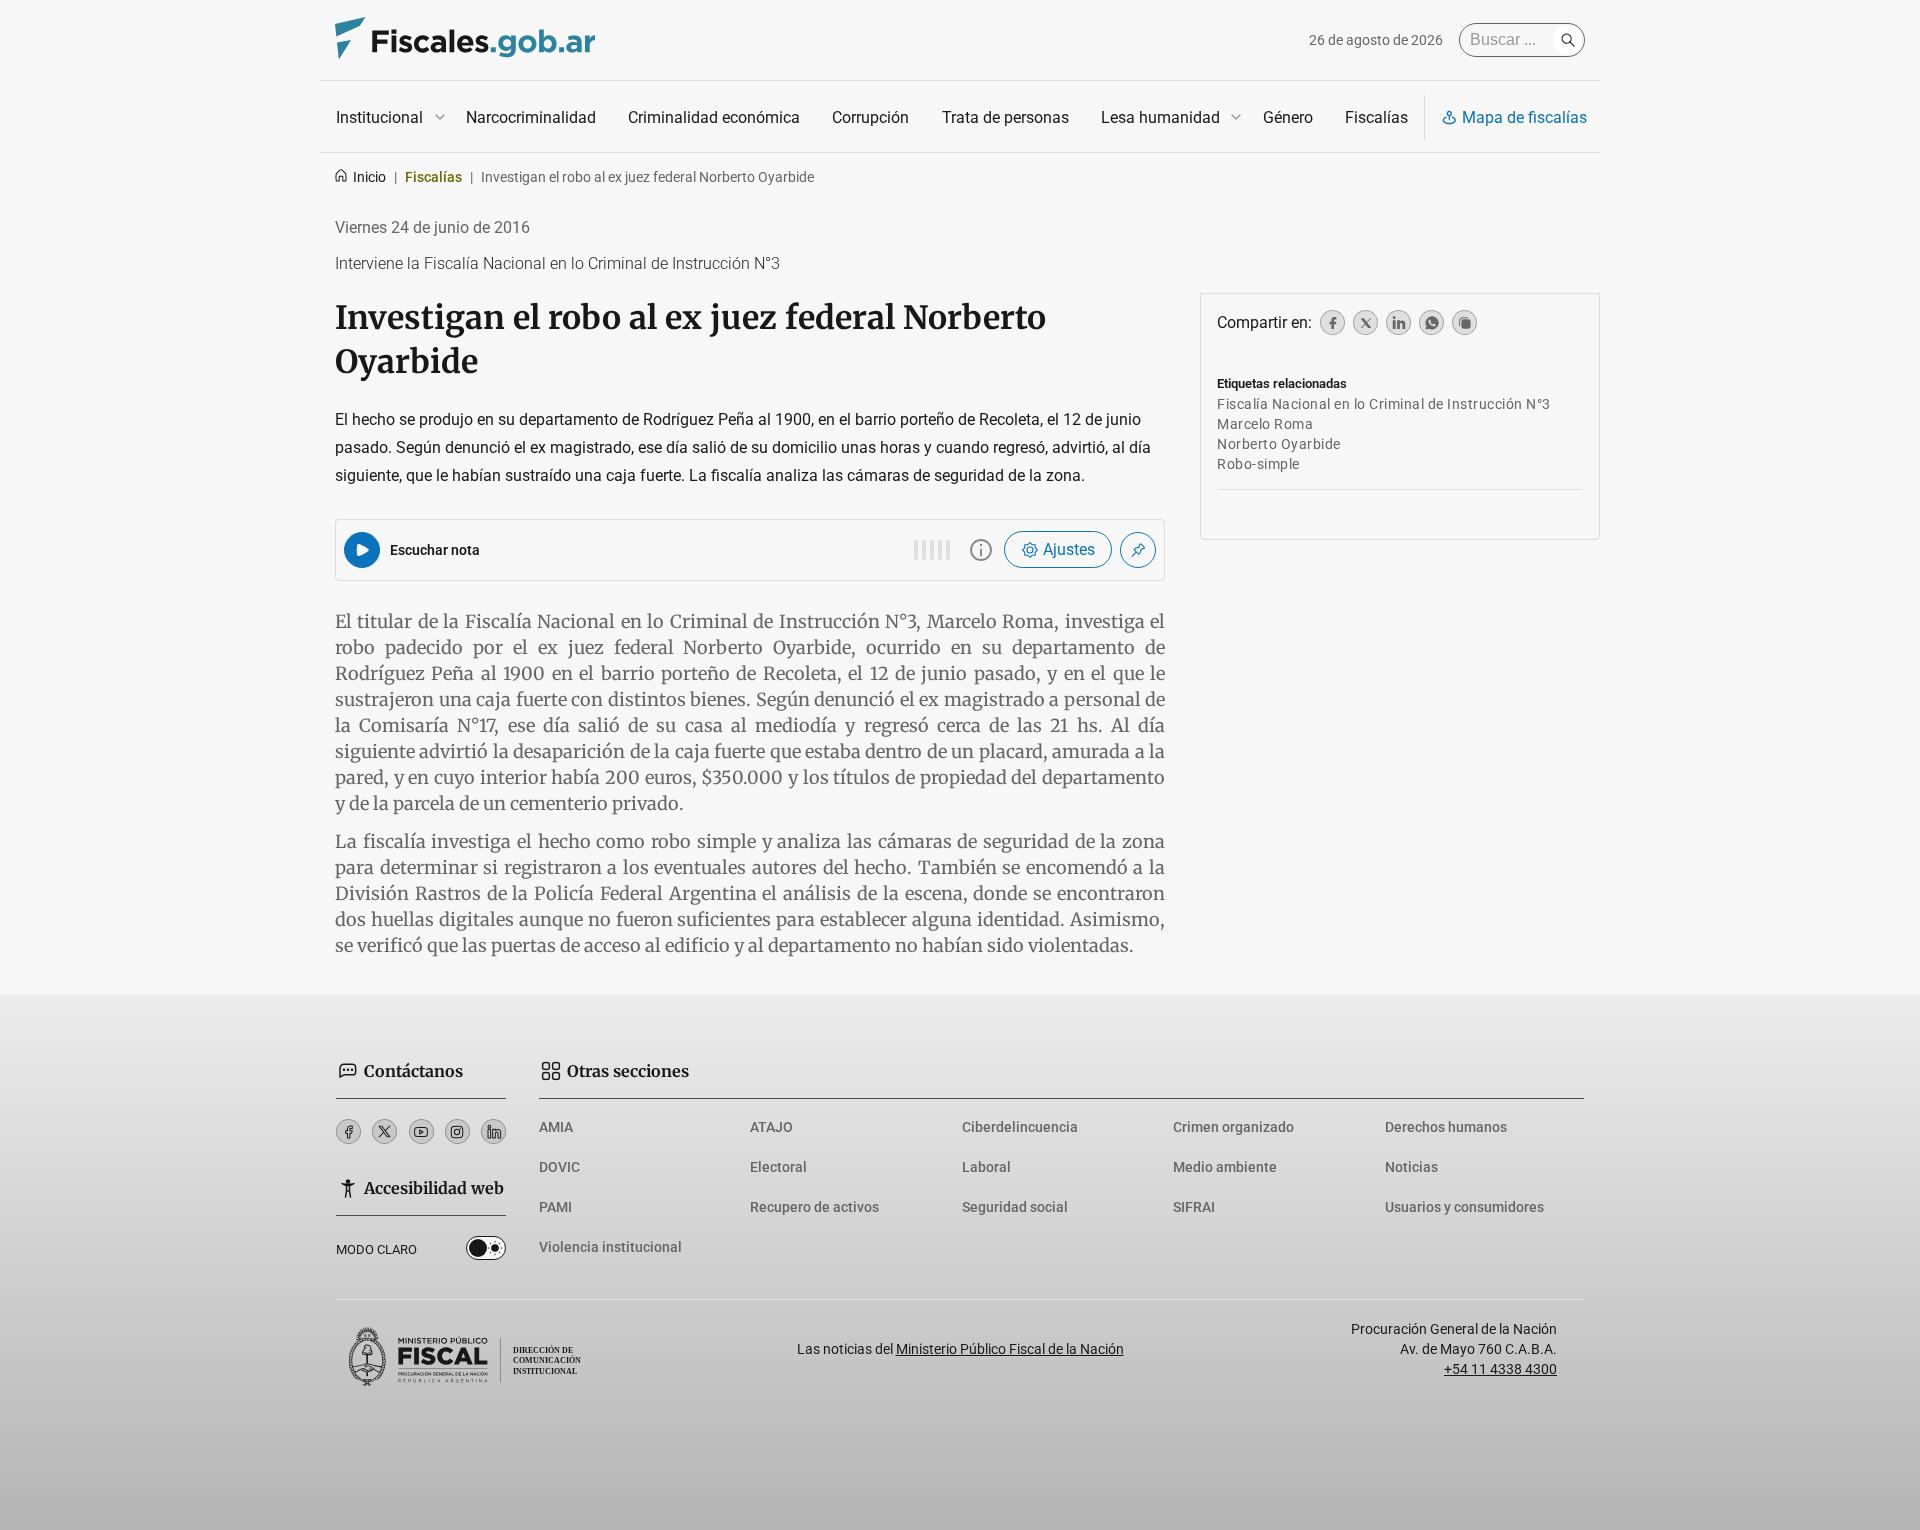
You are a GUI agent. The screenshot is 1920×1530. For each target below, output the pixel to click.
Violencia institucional (610, 1247)
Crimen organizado (1233, 1127)
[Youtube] (421, 1131)
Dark (486, 1252)
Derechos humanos (1446, 1127)
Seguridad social (1015, 1207)
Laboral (986, 1167)
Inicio (369, 177)
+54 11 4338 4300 (1500, 1369)
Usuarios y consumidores (1464, 1207)
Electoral (778, 1167)
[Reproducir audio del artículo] (362, 550)
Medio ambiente (1225, 1167)
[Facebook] (348, 1131)
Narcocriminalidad (531, 117)
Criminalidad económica (714, 117)
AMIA (556, 1127)
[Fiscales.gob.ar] (465, 40)
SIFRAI (1194, 1207)
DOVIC (559, 1167)
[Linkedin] (493, 1131)
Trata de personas (1005, 117)
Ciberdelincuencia (1020, 1127)
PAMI (555, 1207)
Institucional (379, 117)
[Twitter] (384, 1131)
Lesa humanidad (1160, 117)
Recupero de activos (814, 1207)
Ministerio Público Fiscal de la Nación (1010, 1349)
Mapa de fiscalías (1524, 117)
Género (1288, 117)
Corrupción (870, 117)
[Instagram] (457, 1131)
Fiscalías (1376, 117)
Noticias (1411, 1167)
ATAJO (771, 1127)
